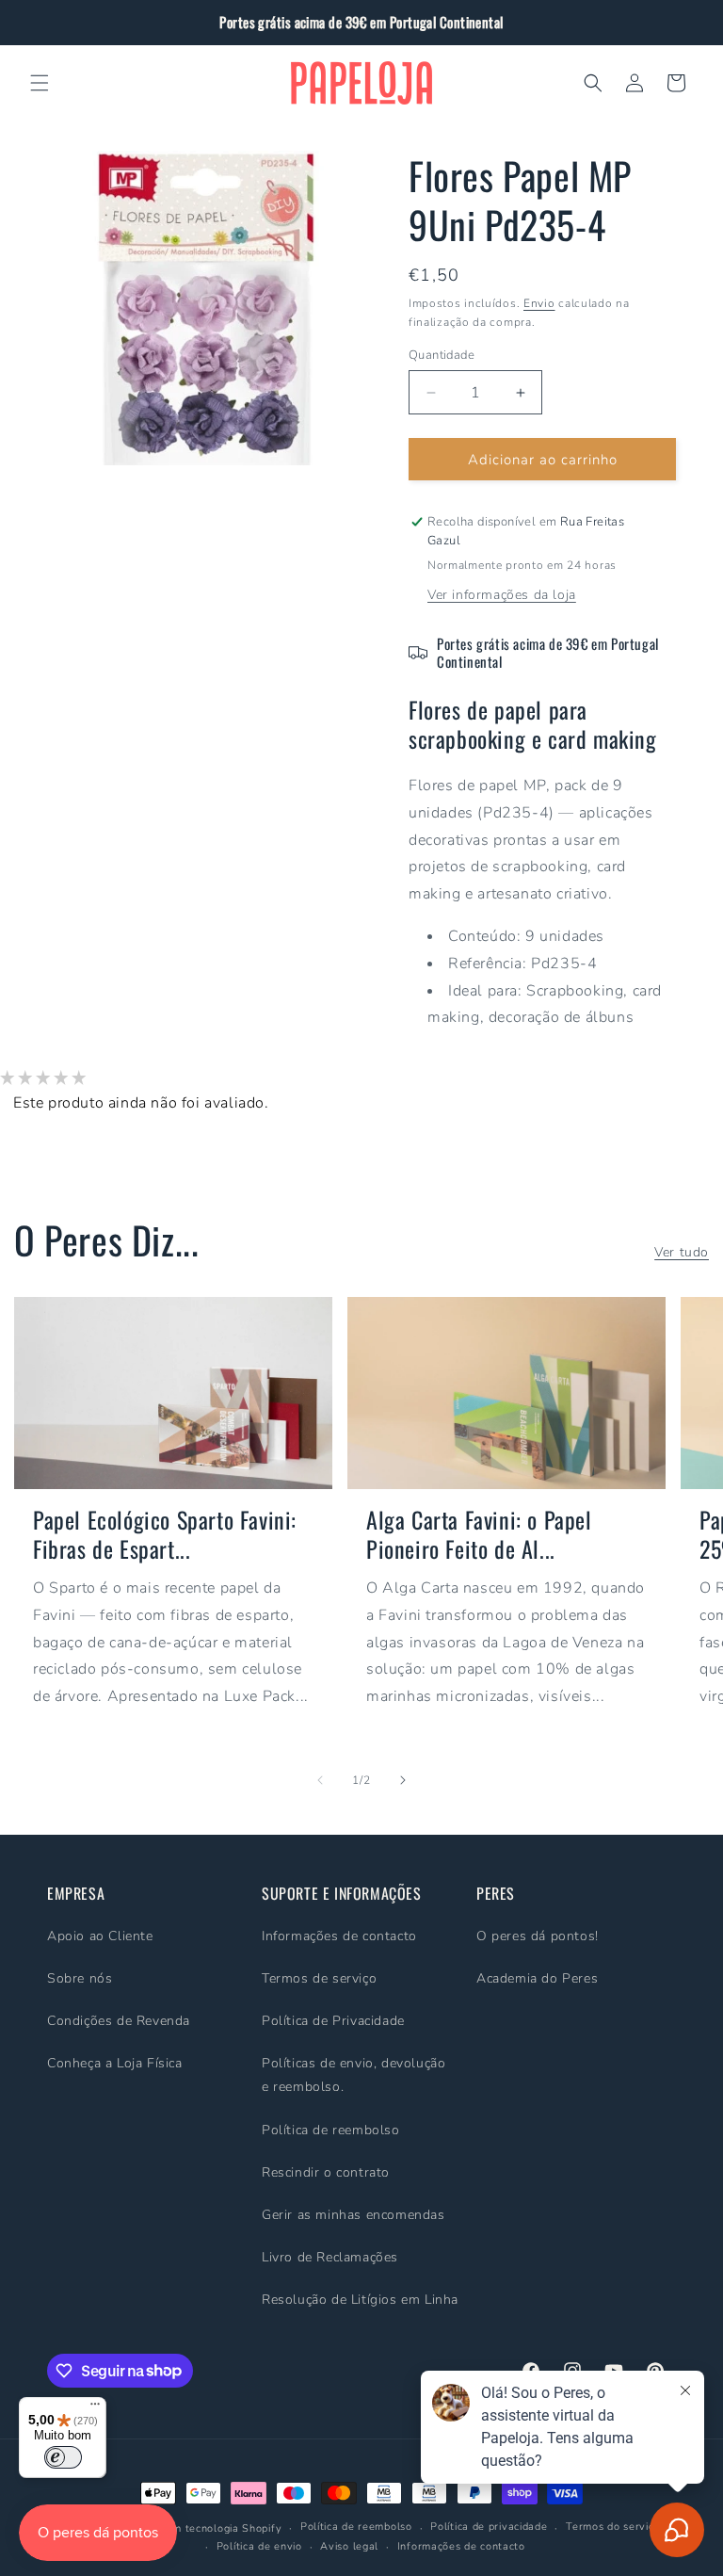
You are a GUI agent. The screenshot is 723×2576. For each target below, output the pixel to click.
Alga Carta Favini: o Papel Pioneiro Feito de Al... (479, 1534)
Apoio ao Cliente (100, 1936)
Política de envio (259, 2546)
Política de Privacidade (333, 2021)
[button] (40, 83)
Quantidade (442, 355)
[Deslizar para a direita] (403, 1780)
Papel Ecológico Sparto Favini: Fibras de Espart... (165, 1534)
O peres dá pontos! (538, 1936)
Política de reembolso (331, 2130)
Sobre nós (80, 1978)
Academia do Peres (537, 1978)
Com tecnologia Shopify (220, 2528)
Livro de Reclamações (330, 2257)
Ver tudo (682, 1252)
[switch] (63, 2457)
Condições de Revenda (119, 2021)
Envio (539, 303)
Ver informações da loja (502, 595)
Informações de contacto (339, 1936)
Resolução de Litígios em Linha (360, 2300)
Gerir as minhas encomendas (353, 2215)
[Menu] (95, 2408)
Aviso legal (349, 2546)
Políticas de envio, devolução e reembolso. (353, 2075)
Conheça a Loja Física (115, 2063)
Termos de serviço (319, 1978)
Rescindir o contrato (326, 2172)
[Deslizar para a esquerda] (320, 1780)
